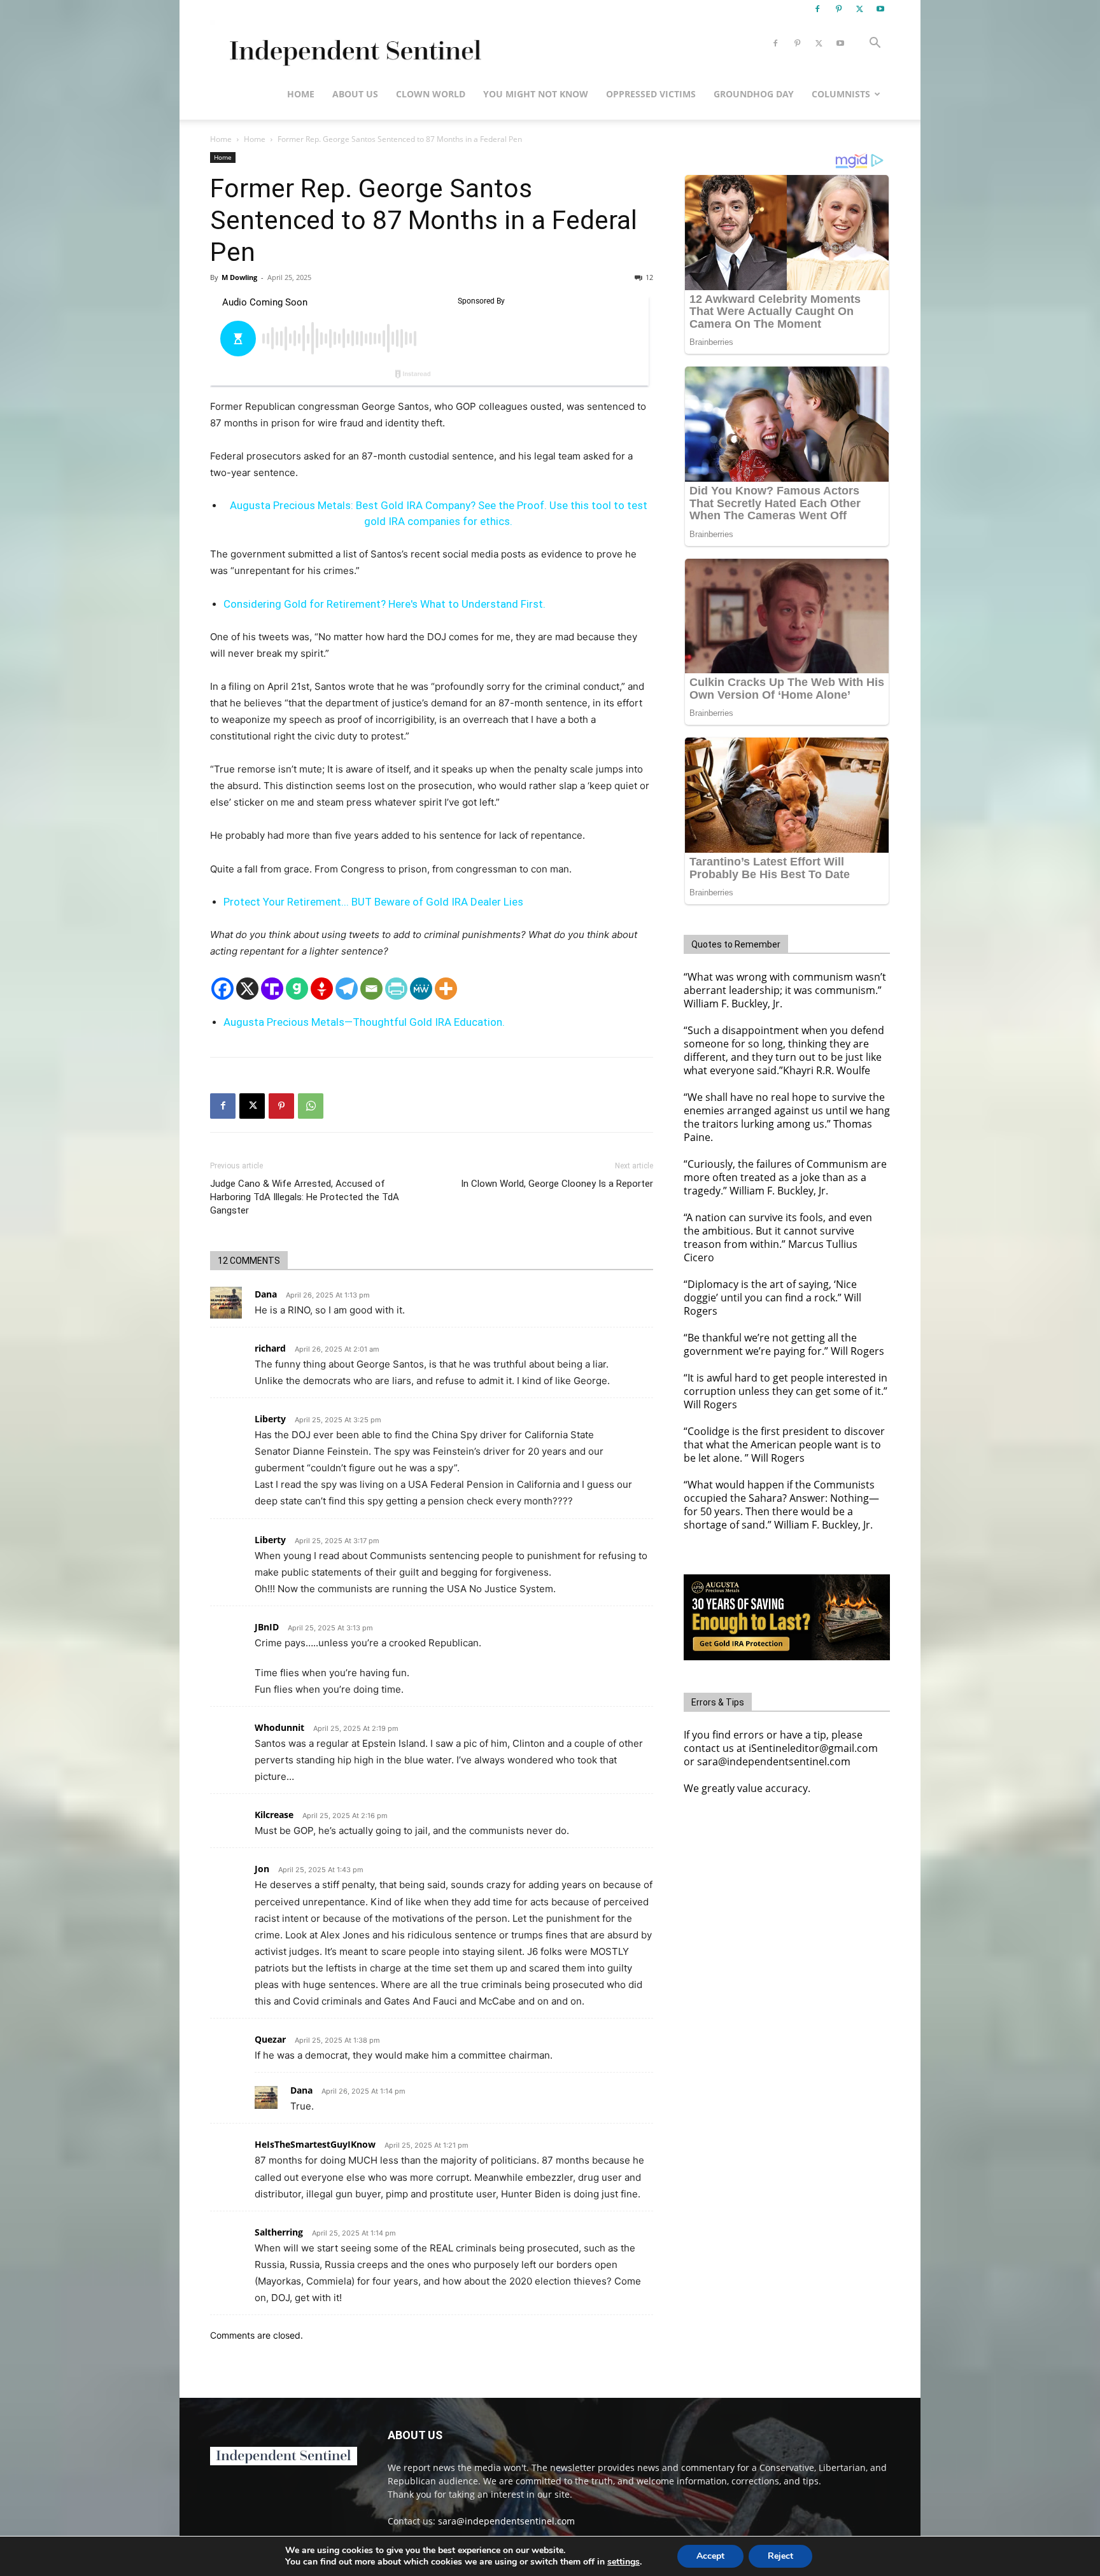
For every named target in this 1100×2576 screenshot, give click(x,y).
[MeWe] (421, 989)
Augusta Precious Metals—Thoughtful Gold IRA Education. (364, 1022)
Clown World (431, 94)
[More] (446, 989)
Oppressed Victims (651, 94)
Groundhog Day (754, 94)
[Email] (371, 989)
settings (624, 2562)
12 (649, 277)
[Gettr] (322, 989)
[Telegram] (347, 989)
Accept (710, 2556)
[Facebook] (817, 9)
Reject (780, 2556)
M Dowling (239, 277)
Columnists (841, 94)
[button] (875, 44)
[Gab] (297, 989)
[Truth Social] (272, 989)
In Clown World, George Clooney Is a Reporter (557, 1184)
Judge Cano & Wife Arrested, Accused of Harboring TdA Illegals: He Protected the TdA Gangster (305, 1197)
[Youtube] (880, 9)
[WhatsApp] (311, 1106)
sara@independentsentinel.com (506, 2521)
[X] (859, 9)
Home (301, 94)
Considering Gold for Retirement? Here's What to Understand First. (384, 604)
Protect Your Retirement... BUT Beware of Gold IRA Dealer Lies (373, 902)
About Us (355, 94)
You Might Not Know (536, 94)
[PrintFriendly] (396, 989)
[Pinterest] (838, 9)
